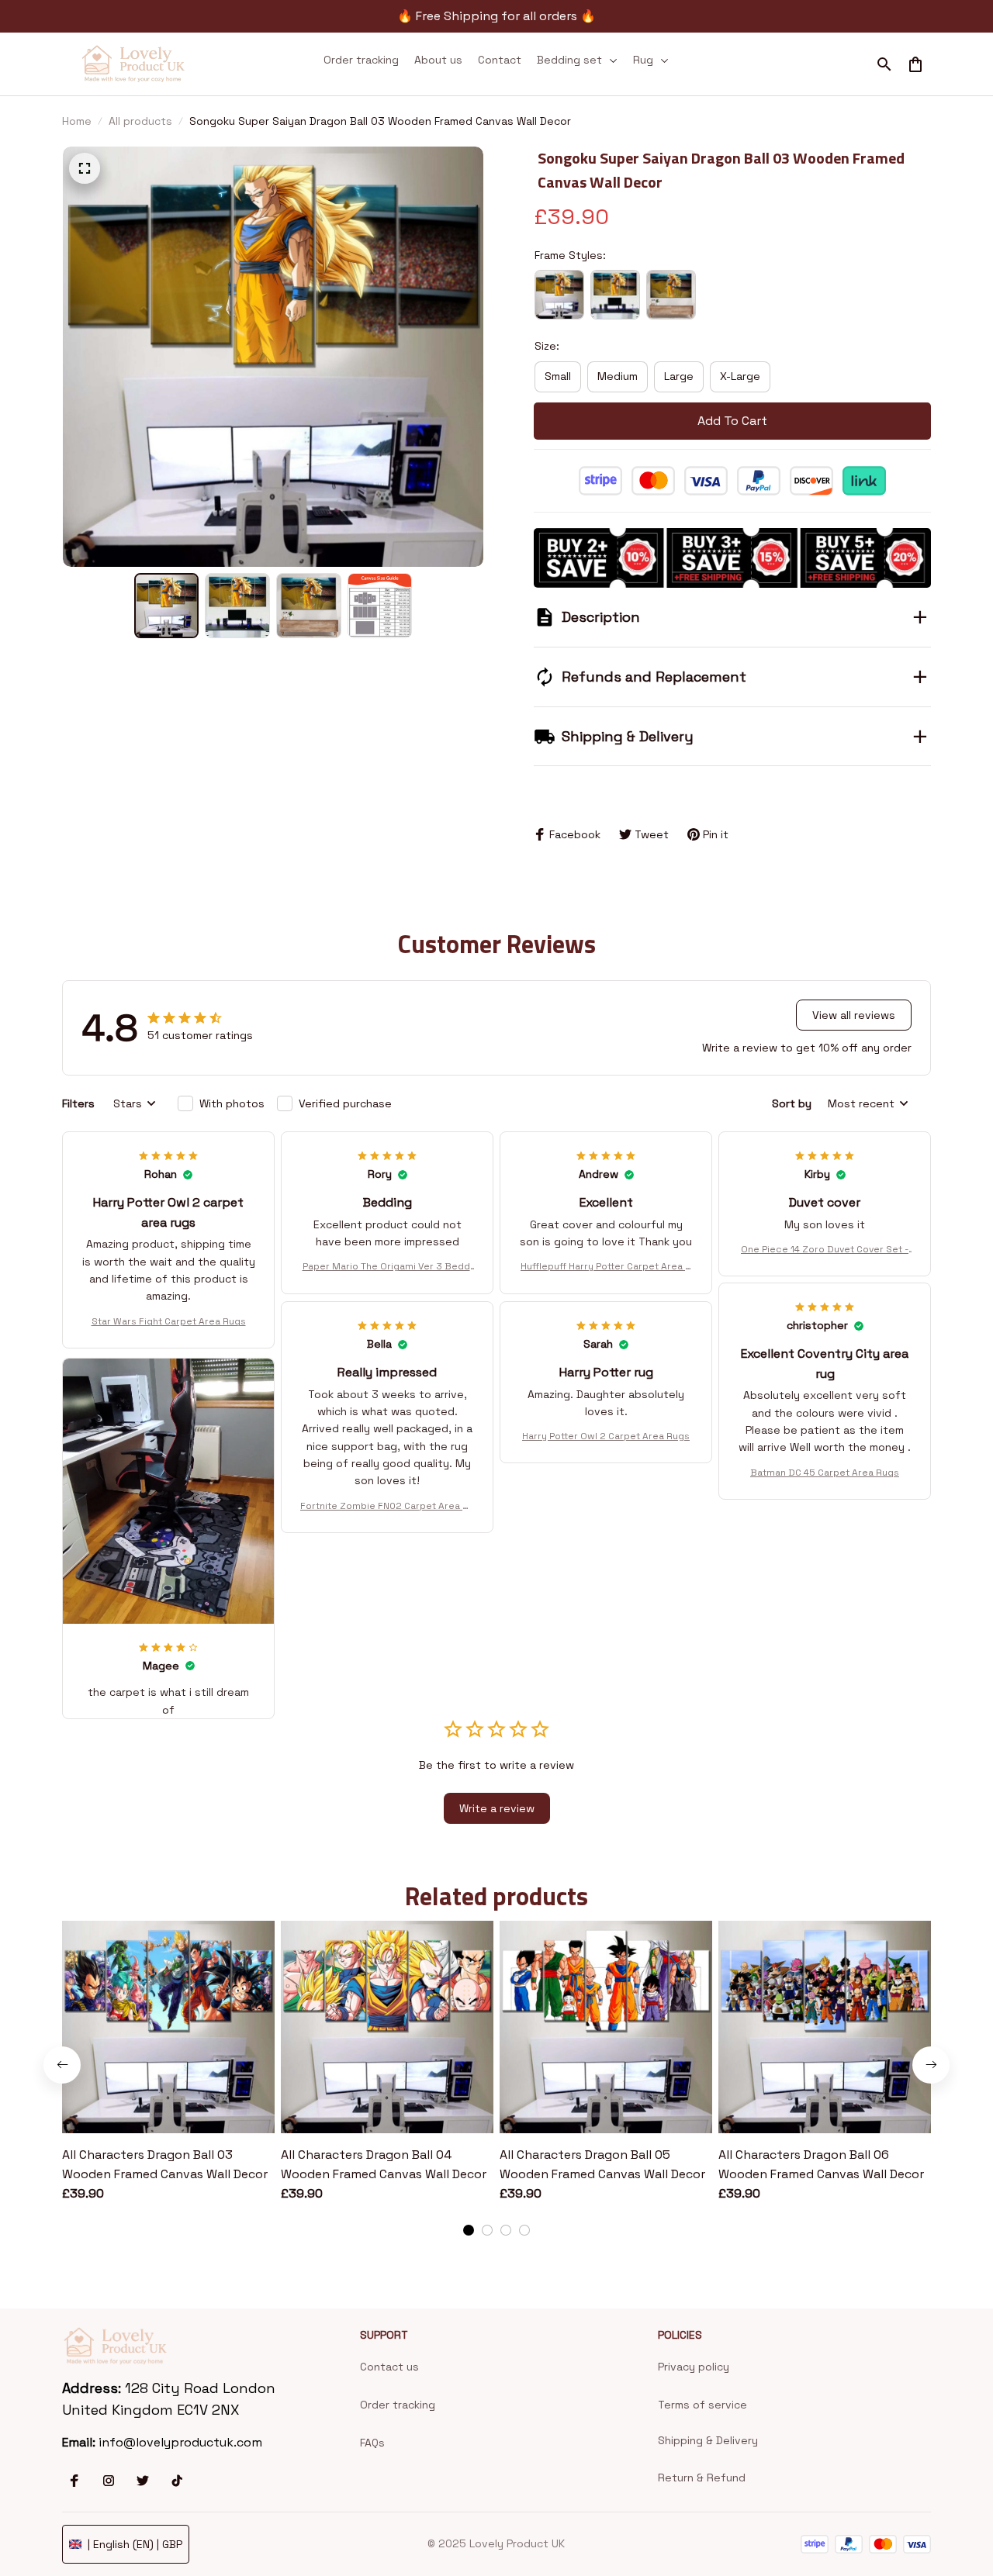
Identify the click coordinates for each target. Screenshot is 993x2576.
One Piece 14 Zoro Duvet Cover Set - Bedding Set (825, 1250)
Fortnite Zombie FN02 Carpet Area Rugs (387, 1507)
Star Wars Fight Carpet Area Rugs (169, 1321)
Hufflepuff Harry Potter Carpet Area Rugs (606, 1267)
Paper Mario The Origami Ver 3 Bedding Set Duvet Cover (388, 1267)
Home (77, 121)
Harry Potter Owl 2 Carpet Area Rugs (606, 1436)
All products (140, 121)
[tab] (469, 2230)
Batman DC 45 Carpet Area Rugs (825, 1473)
